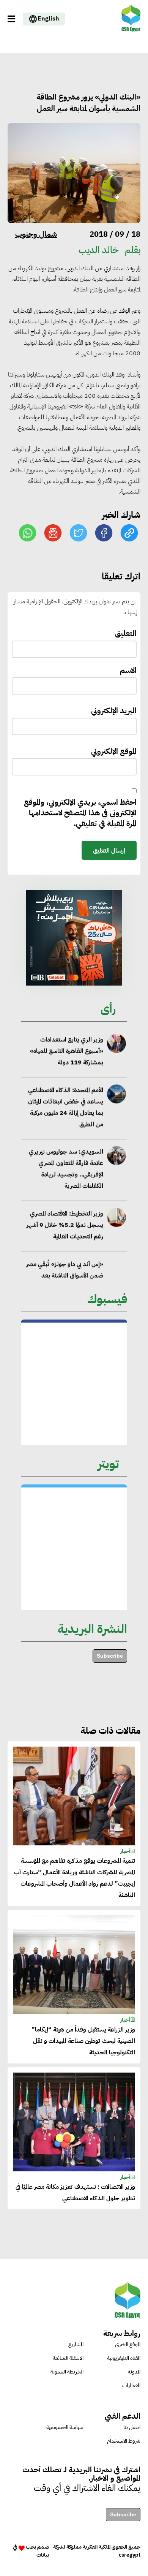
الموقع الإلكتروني (114, 751)
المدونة (134, 2372)
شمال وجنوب (36, 234)
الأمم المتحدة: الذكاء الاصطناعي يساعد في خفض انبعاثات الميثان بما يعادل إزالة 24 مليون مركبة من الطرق (66, 1107)
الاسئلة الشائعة (68, 2358)
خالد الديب (99, 250)
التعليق (126, 634)
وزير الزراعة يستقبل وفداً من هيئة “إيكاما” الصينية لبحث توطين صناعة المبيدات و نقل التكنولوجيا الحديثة (83, 2041)
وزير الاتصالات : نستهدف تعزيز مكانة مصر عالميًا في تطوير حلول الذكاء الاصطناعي (75, 2193)
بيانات (43, 2555)
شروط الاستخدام (124, 2441)
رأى (108, 1009)
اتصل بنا (132, 2427)
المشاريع (76, 2344)
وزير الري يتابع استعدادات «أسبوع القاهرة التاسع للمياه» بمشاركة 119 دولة (67, 1051)
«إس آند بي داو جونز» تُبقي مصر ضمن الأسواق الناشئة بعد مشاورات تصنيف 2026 (65, 1275)
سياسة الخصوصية (65, 2427)
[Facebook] (104, 533)
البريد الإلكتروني (114, 711)
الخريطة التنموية (67, 2372)
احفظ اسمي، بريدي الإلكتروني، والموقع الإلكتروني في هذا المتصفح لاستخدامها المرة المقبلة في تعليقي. (80, 813)
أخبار (125, 1851)
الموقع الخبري (128, 2344)
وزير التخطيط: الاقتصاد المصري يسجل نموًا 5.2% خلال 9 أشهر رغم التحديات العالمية (65, 1225)
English (48, 19)
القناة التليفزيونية (124, 2358)
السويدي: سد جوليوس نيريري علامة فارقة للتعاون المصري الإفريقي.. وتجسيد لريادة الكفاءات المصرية (66, 1169)
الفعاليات (131, 2385)
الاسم (128, 670)
